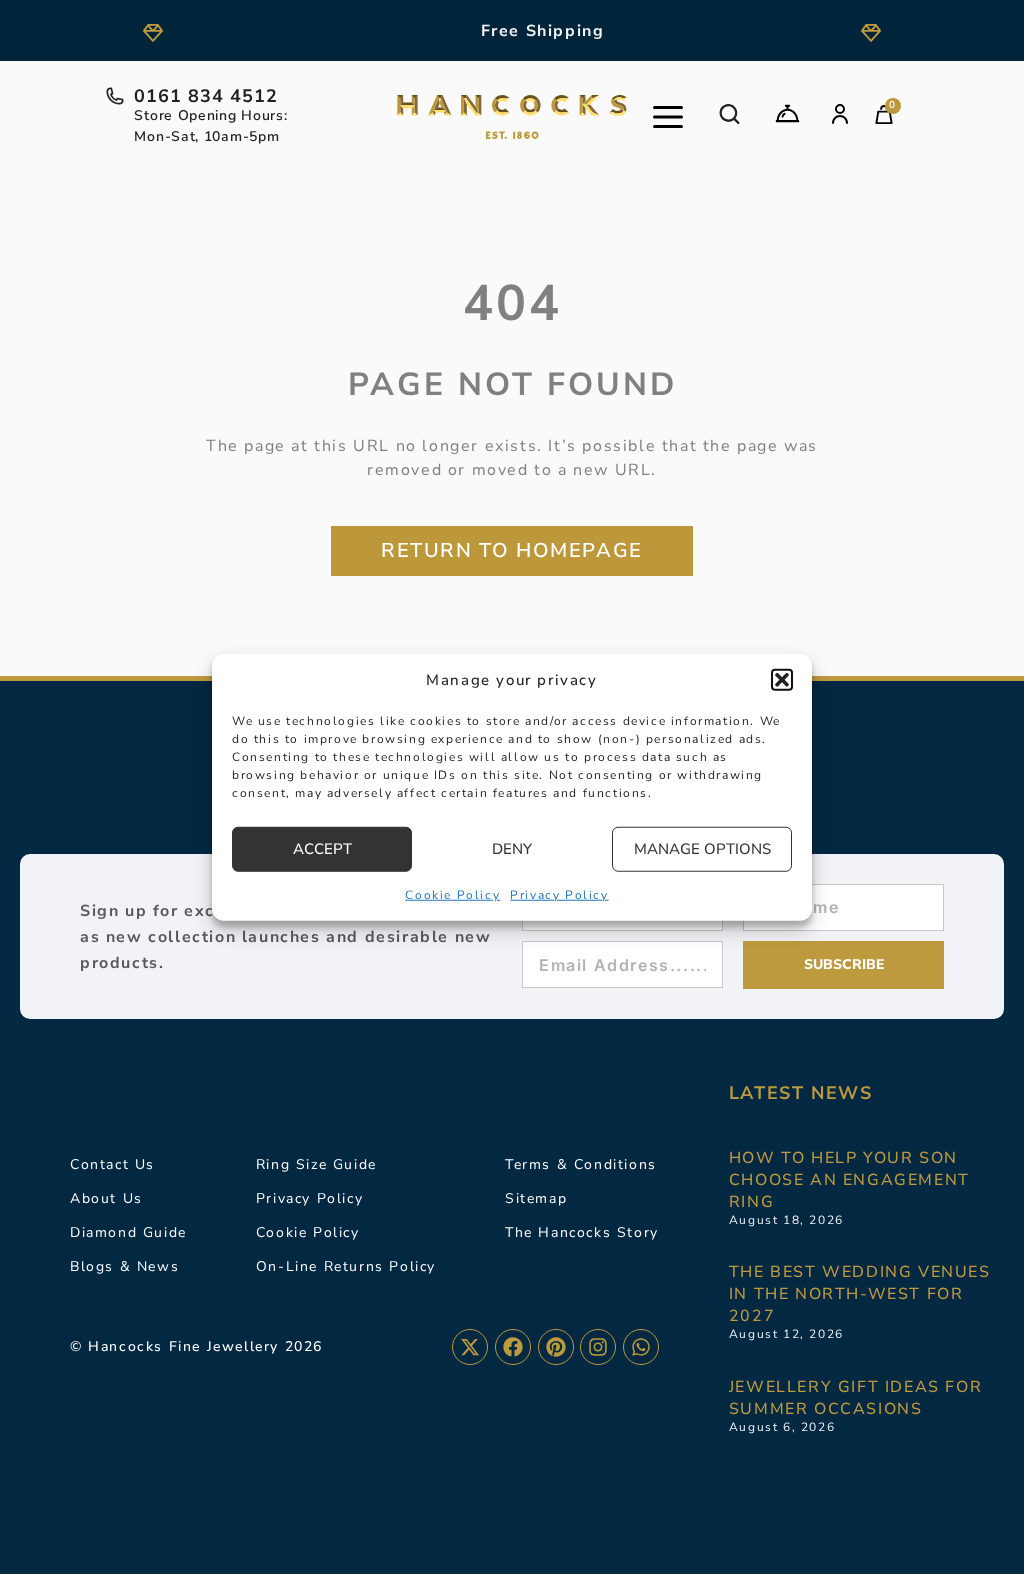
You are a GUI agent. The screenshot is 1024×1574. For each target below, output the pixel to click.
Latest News (801, 1093)
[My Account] (840, 114)
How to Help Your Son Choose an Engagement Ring (849, 1180)
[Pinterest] (556, 1347)
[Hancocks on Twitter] (470, 1347)
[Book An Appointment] (787, 113)
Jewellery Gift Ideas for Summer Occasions (855, 1398)
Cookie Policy (452, 894)
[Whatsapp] (641, 1347)
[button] (782, 680)
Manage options (702, 849)
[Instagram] (598, 1347)
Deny (512, 849)
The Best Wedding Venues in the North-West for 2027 (860, 1294)
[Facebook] (513, 1347)
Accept (322, 849)
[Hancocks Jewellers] (512, 117)
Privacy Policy (559, 894)
